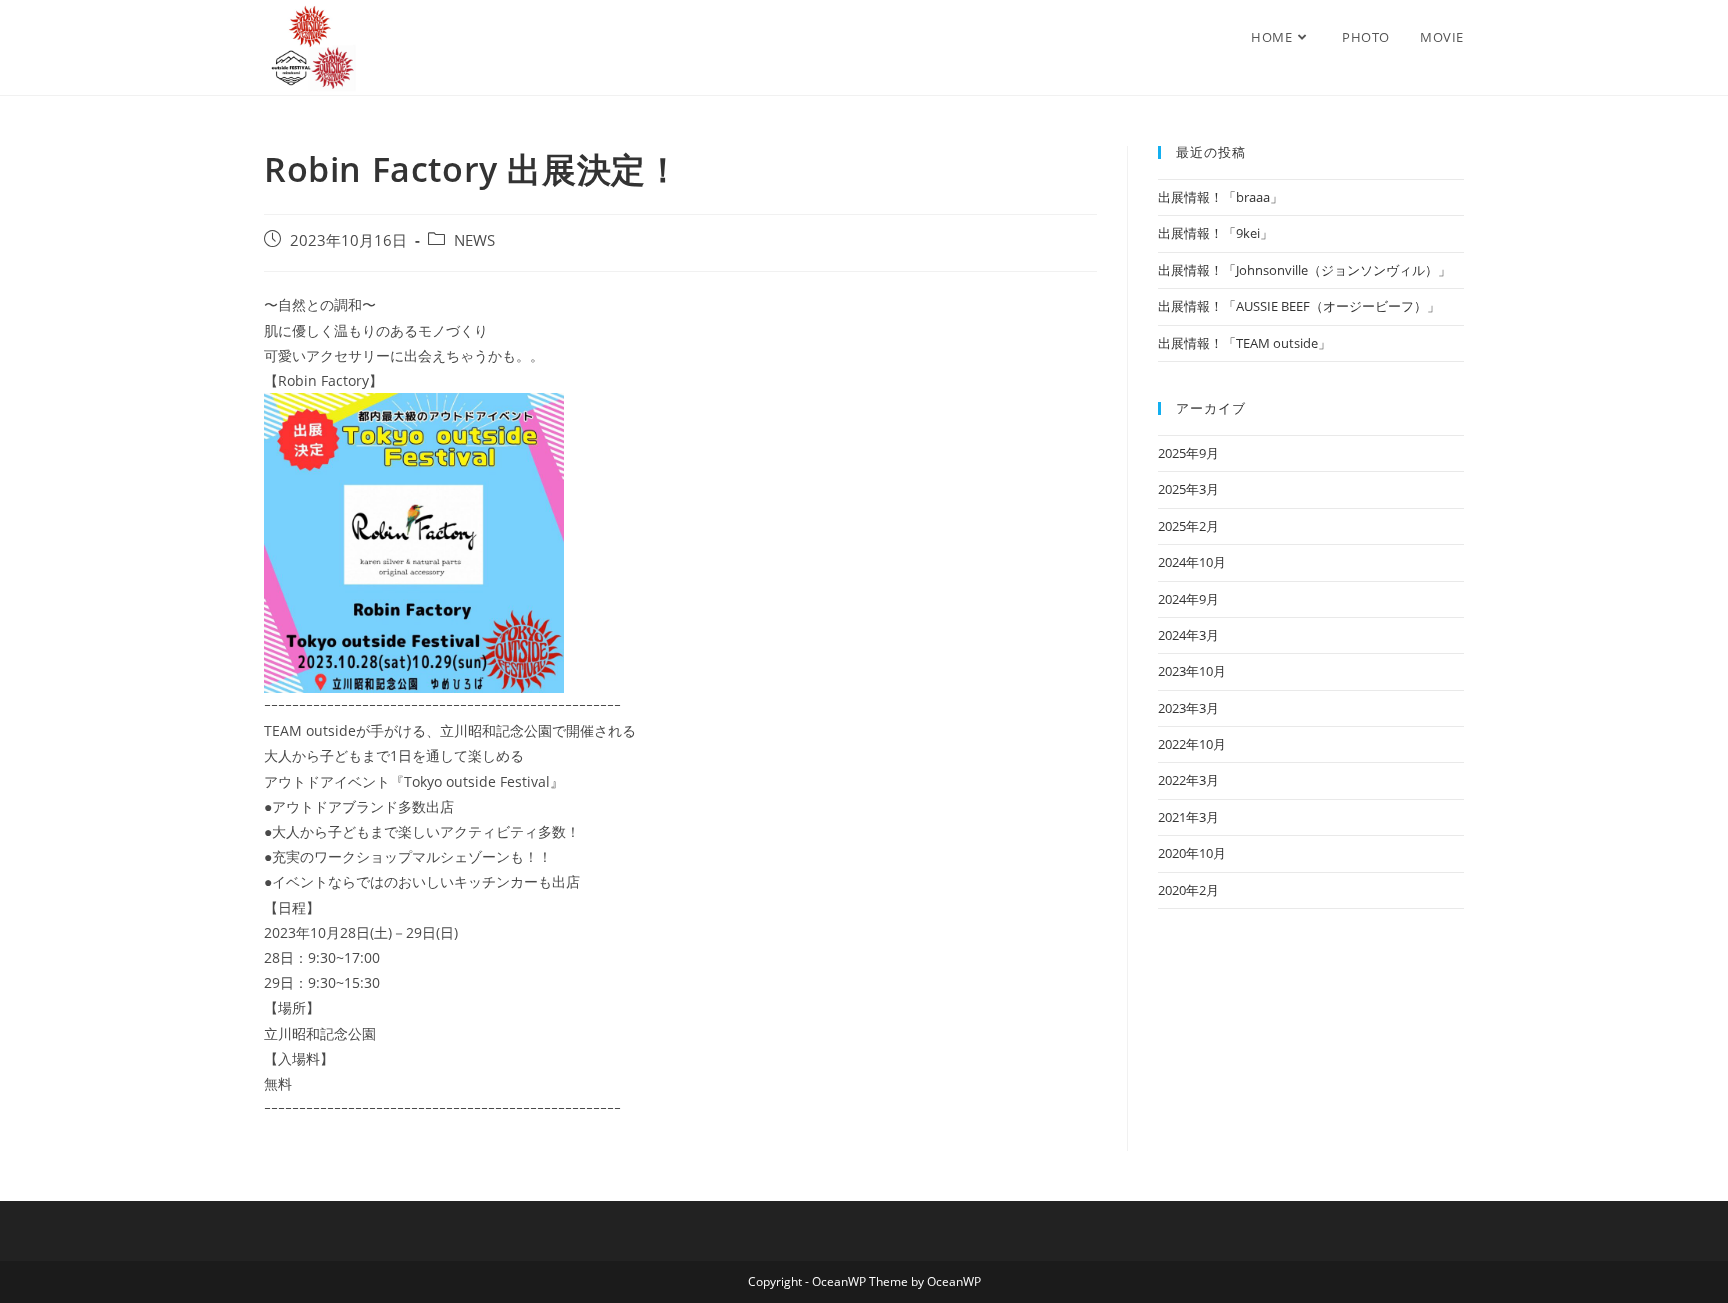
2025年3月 (1188, 489)
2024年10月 (1192, 562)
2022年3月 (1188, 780)
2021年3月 (1188, 817)
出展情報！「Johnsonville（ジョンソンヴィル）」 (1304, 270)
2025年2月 (1188, 526)
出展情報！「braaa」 (1220, 197)
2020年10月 (1192, 853)
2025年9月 (1188, 453)
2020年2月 (1188, 890)
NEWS (474, 240)
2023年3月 (1188, 708)
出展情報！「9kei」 (1215, 233)
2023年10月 (1192, 671)
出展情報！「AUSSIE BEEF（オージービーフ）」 (1299, 306)
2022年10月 (1192, 744)
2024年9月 (1188, 599)
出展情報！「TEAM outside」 (1244, 343)
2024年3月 (1188, 635)
